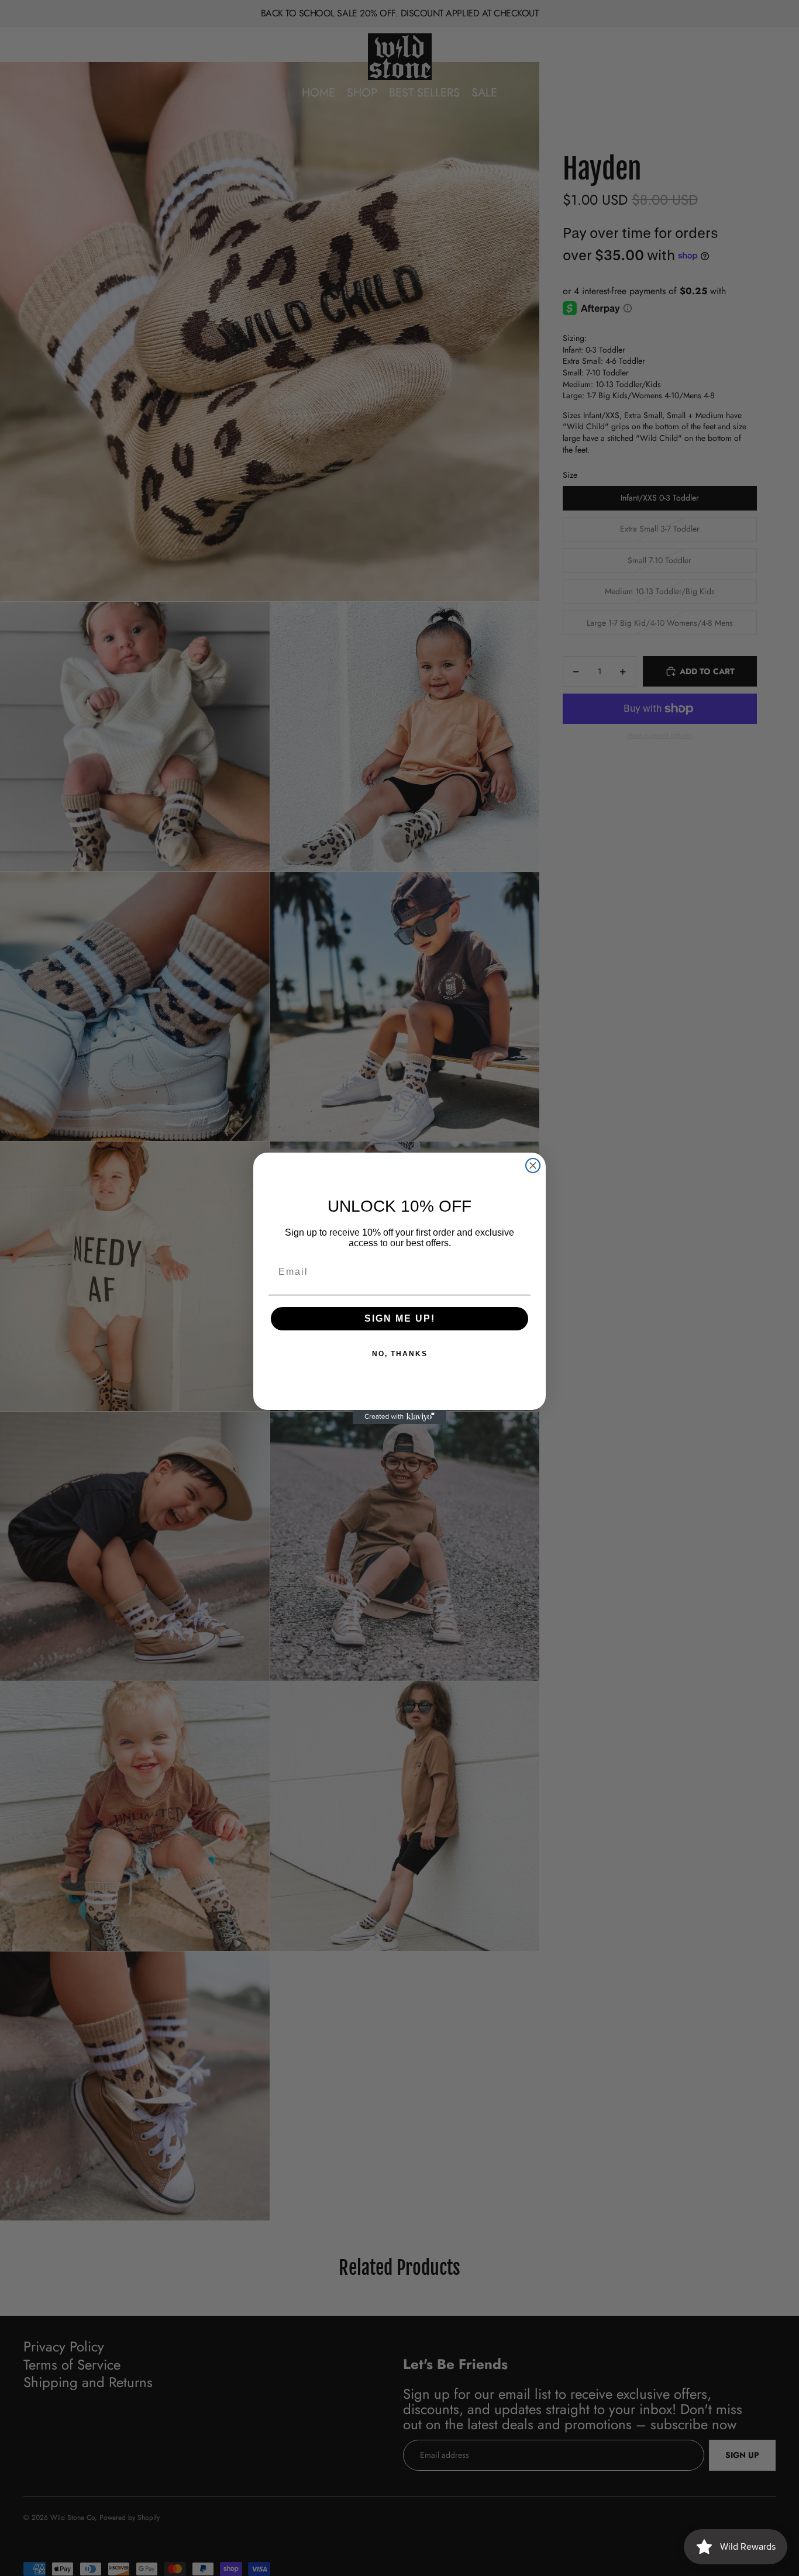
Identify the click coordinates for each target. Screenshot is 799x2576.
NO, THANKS (400, 1354)
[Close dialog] (533, 1165)
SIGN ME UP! (400, 1318)
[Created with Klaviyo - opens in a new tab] (399, 1417)
